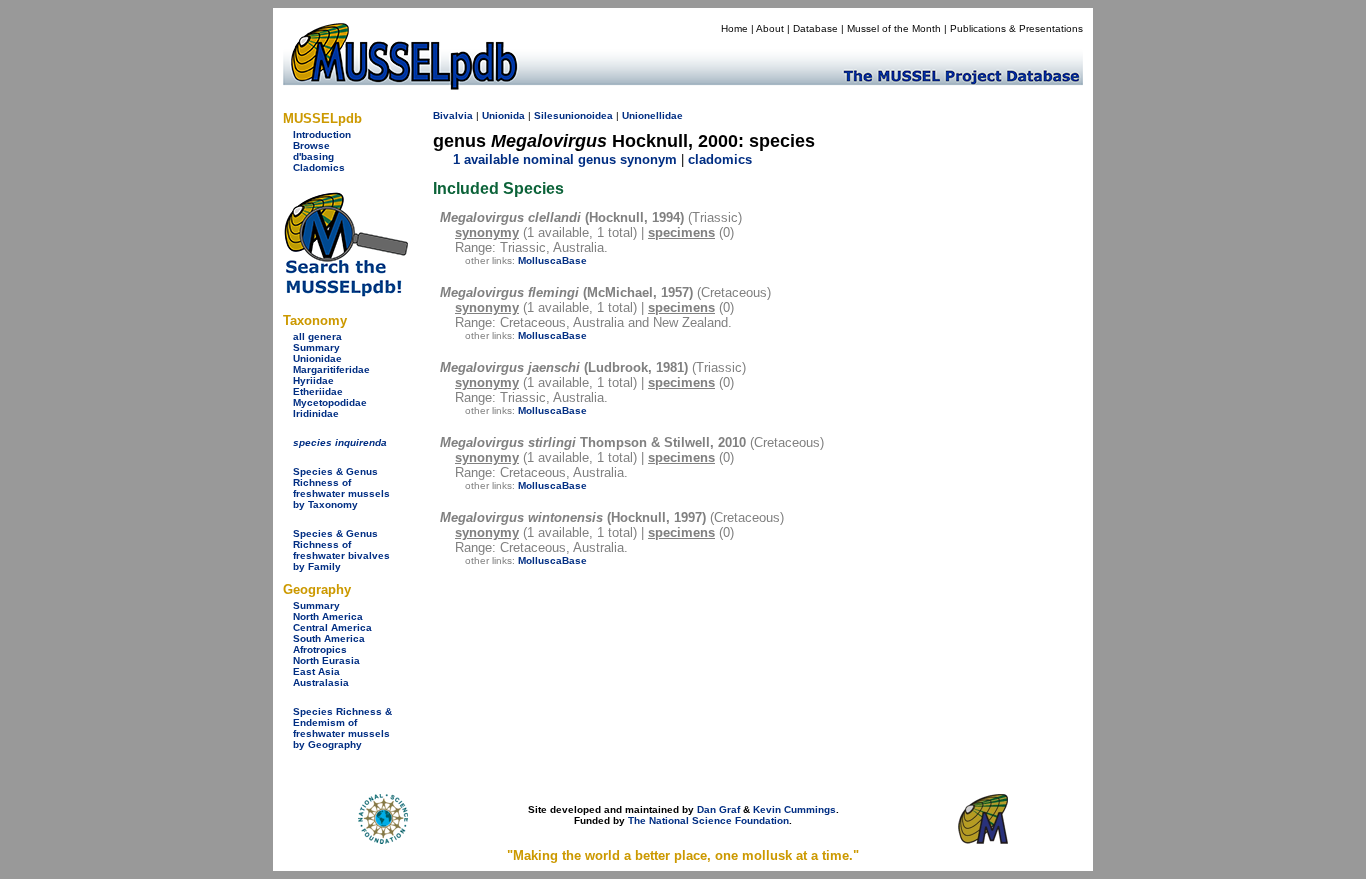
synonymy (487, 232)
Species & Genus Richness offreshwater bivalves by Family (341, 550)
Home (734, 28)
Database (815, 28)
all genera (317, 336)
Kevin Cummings (794, 809)
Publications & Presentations (1016, 28)
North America (328, 616)
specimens (681, 232)
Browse (311, 145)
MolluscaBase (552, 260)
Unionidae (317, 358)
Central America (332, 627)
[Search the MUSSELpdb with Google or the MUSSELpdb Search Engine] (345, 292)
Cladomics (319, 167)
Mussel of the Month (894, 28)
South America (329, 638)
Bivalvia (453, 115)
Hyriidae (313, 380)
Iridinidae (316, 413)
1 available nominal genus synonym (565, 159)
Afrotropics (320, 649)
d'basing (313, 156)
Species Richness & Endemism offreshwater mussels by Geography (342, 728)
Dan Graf (718, 809)
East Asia (316, 671)
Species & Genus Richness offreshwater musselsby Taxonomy (341, 488)
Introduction (322, 134)
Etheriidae (318, 391)
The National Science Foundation (708, 820)
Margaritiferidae (331, 369)
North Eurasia (326, 660)
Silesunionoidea (573, 115)
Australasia (321, 682)
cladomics (720, 159)
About (770, 28)
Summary (316, 347)
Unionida (503, 115)
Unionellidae (652, 115)
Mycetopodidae (330, 402)
